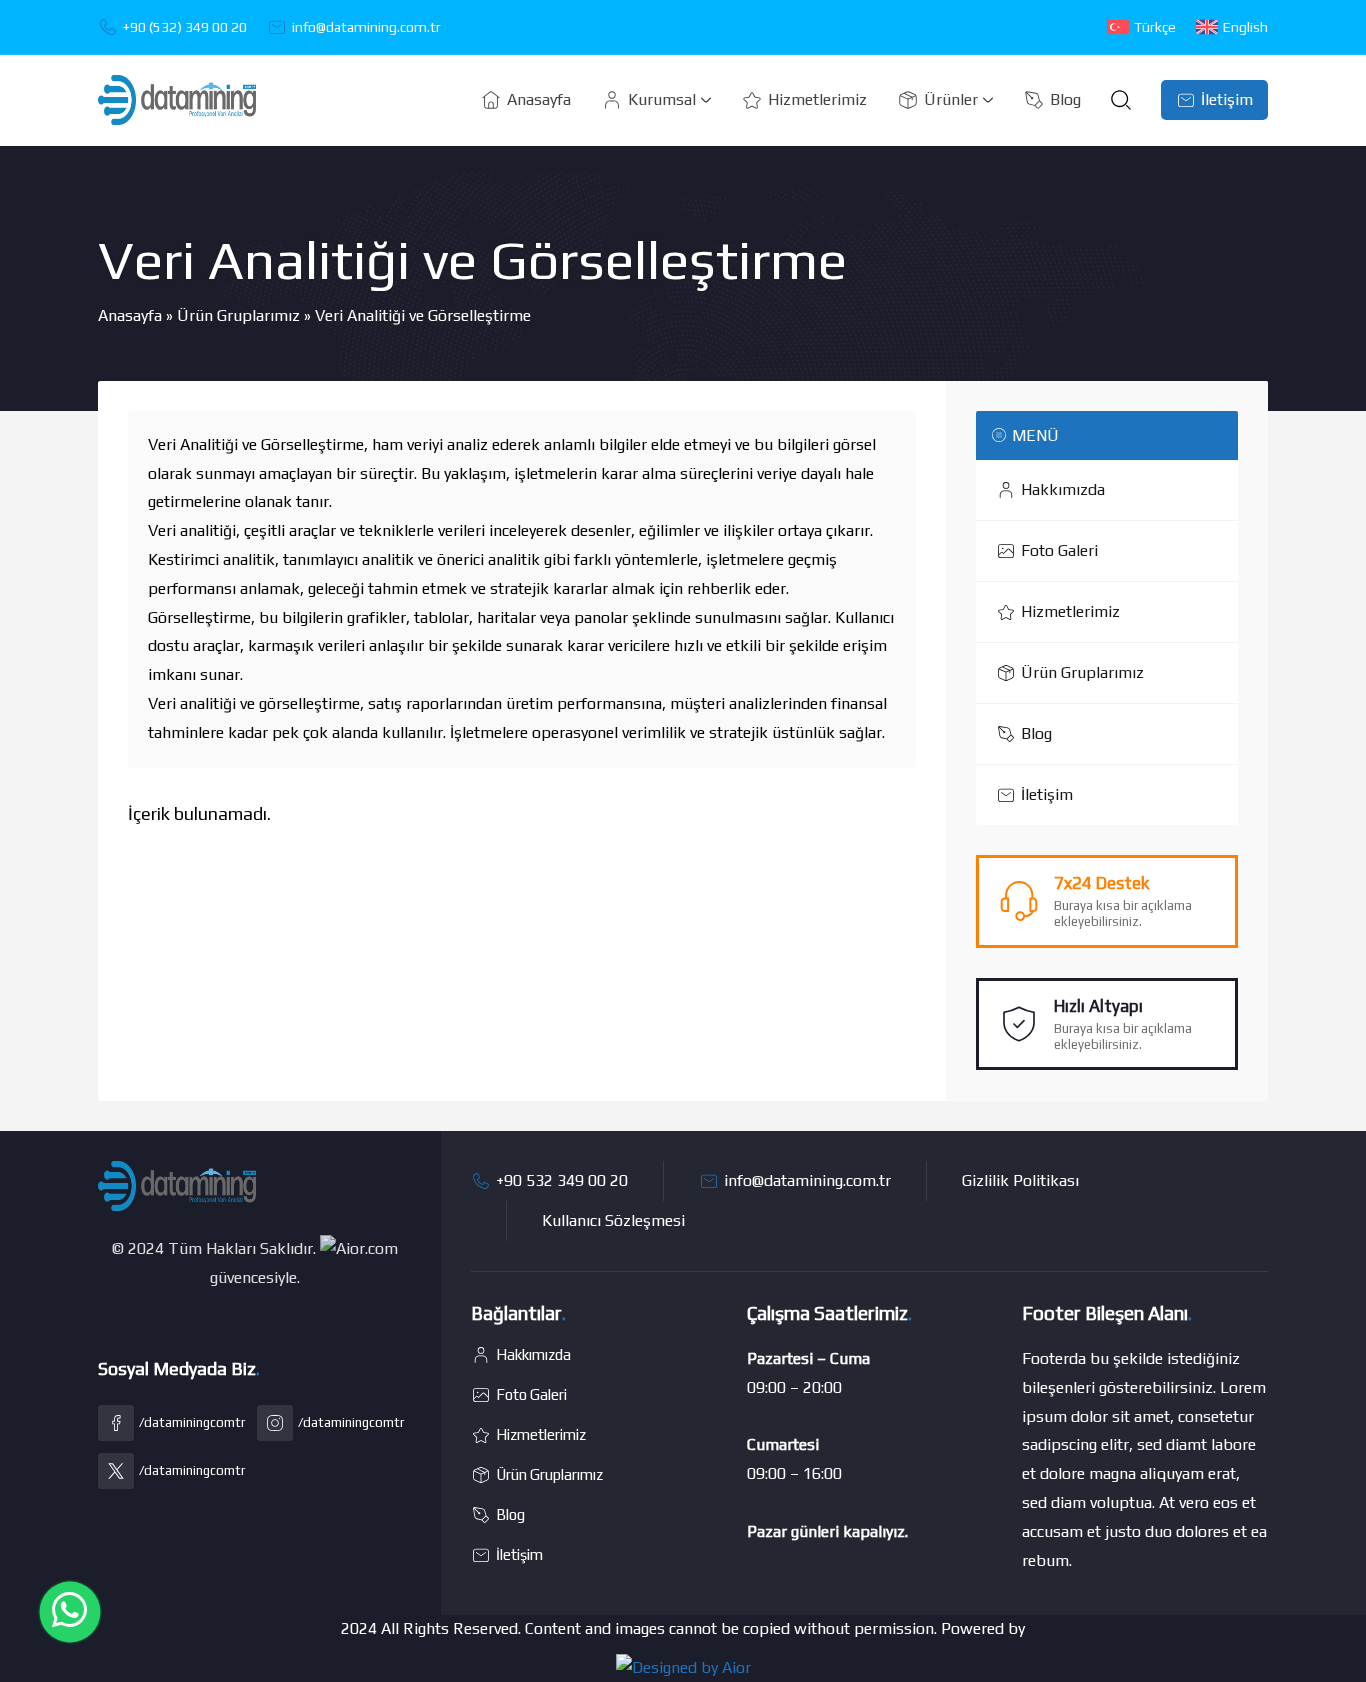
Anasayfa (130, 315)
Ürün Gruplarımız (238, 315)
